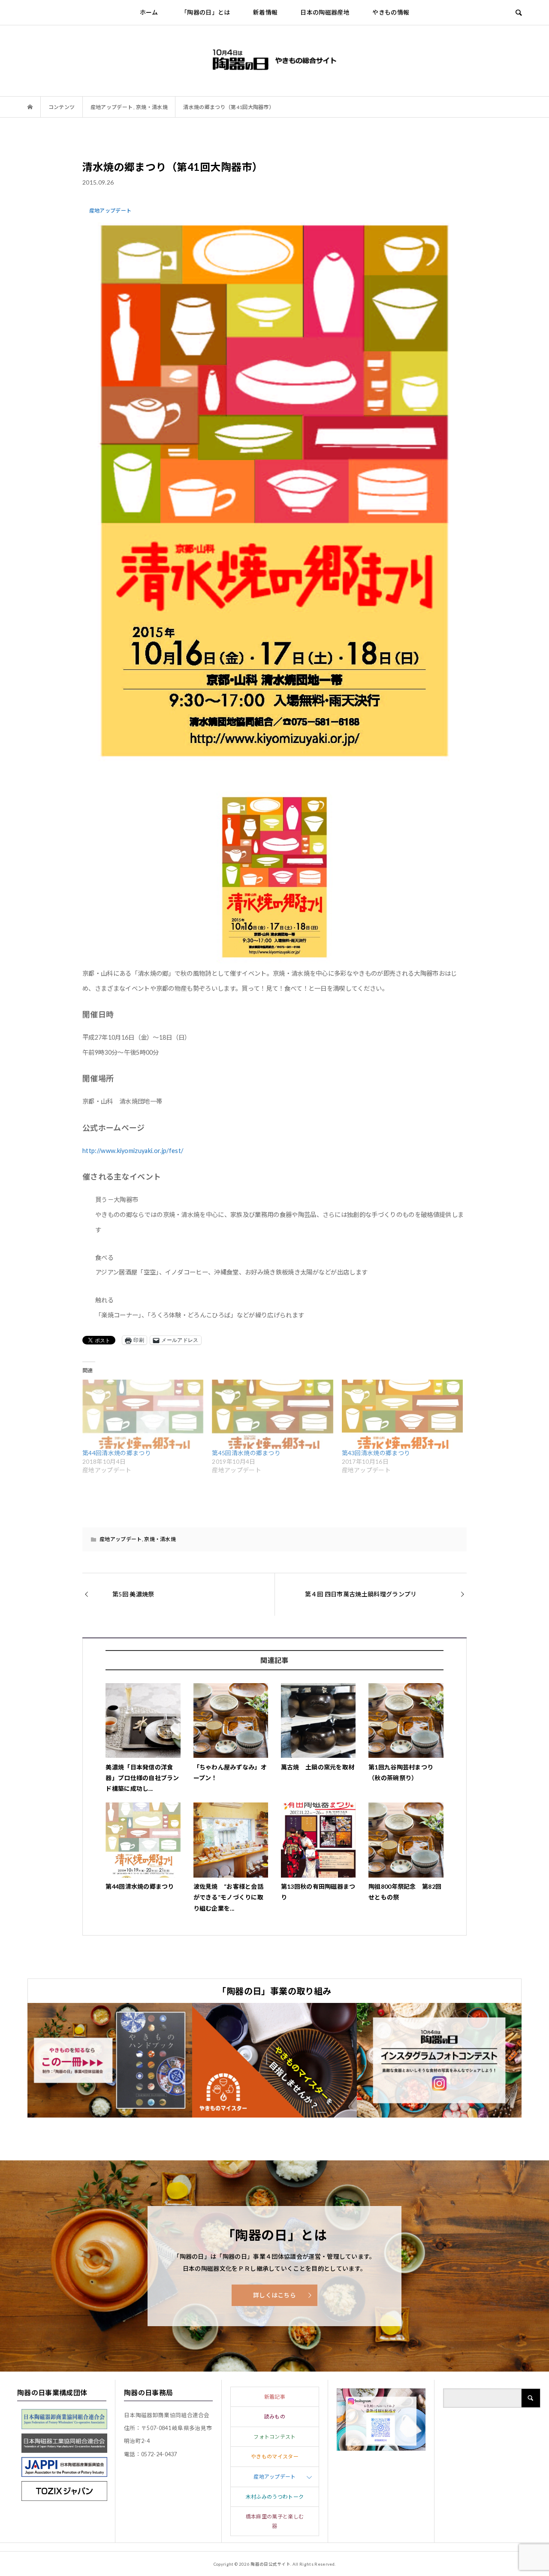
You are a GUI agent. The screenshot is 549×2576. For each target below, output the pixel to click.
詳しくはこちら (274, 2295)
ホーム (149, 12)
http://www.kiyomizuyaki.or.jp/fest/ (133, 1151)
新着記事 (275, 2397)
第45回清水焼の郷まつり (246, 1453)
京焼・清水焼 (160, 1539)
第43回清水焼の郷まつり (376, 1453)
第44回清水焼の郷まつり (117, 1453)
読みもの (275, 2417)
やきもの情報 (391, 12)
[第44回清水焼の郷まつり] (143, 1414)
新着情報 (265, 12)
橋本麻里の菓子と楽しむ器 (275, 2521)
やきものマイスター (275, 2456)
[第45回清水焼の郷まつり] (272, 1414)
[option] (110, 2060)
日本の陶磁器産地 (325, 12)
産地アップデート (121, 1539)
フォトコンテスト (275, 2437)
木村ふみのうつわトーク (275, 2497)
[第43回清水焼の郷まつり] (402, 1414)
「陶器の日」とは (206, 12)
